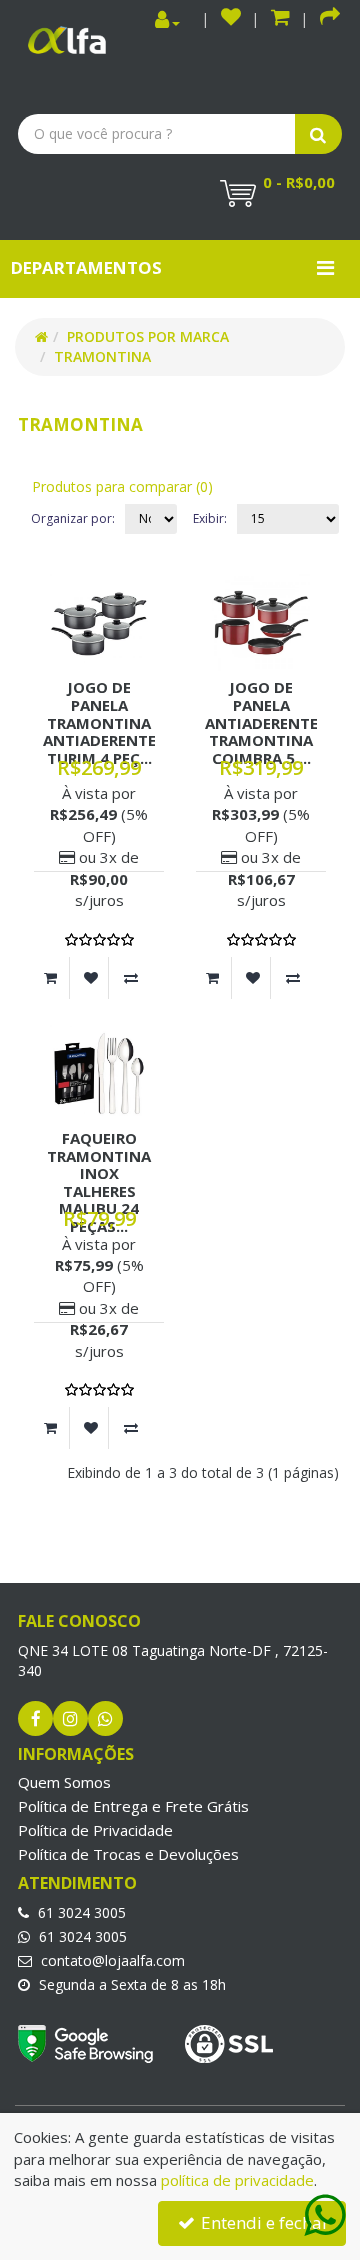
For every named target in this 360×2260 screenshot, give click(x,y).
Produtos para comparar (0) (122, 486)
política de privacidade (237, 2180)
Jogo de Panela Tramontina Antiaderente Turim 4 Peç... (99, 722)
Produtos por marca (148, 336)
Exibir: (210, 518)
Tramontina (102, 356)
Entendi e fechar (263, 2222)
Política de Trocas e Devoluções (128, 1854)
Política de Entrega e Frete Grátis (133, 1806)
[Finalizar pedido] (330, 19)
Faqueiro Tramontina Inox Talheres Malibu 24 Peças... (99, 1182)
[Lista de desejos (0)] (231, 19)
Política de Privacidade (95, 1830)
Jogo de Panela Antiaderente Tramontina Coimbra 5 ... (261, 722)
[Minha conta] (167, 20)
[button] (280, 19)
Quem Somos (64, 1782)
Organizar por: (73, 518)
